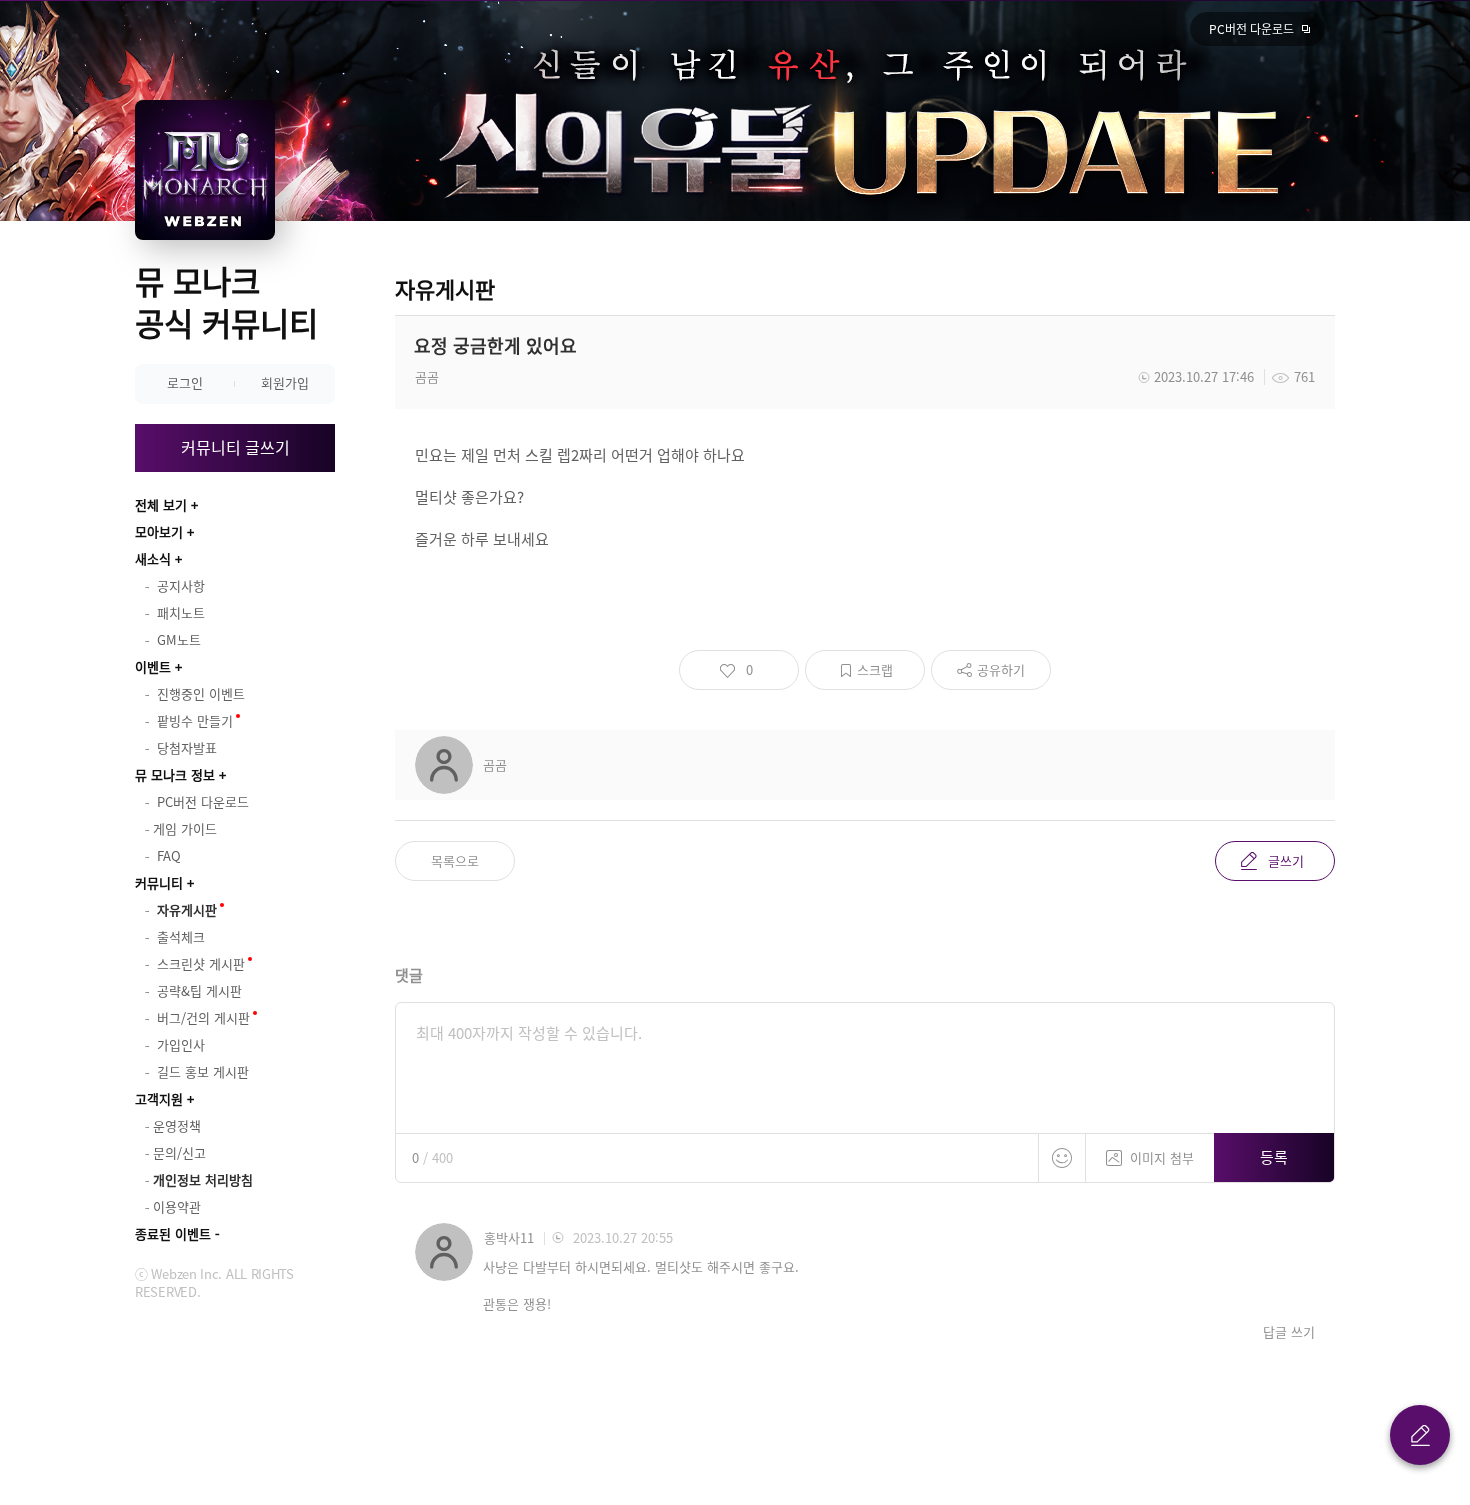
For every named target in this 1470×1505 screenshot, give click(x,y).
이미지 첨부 (1162, 1157)
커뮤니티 (159, 882)
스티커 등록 (1062, 1158)
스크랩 (875, 669)
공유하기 (1001, 669)
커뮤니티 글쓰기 (235, 447)
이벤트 (153, 666)
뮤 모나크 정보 (175, 774)
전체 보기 (161, 504)
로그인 (185, 382)
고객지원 (159, 1098)
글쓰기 (1286, 860)
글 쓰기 (1420, 1435)
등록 (1274, 1157)
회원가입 (285, 382)
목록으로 (455, 860)
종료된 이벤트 (173, 1233)
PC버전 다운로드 (1251, 29)
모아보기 (159, 531)
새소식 (153, 558)
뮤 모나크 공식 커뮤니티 (226, 301)
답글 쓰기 (1289, 1332)
